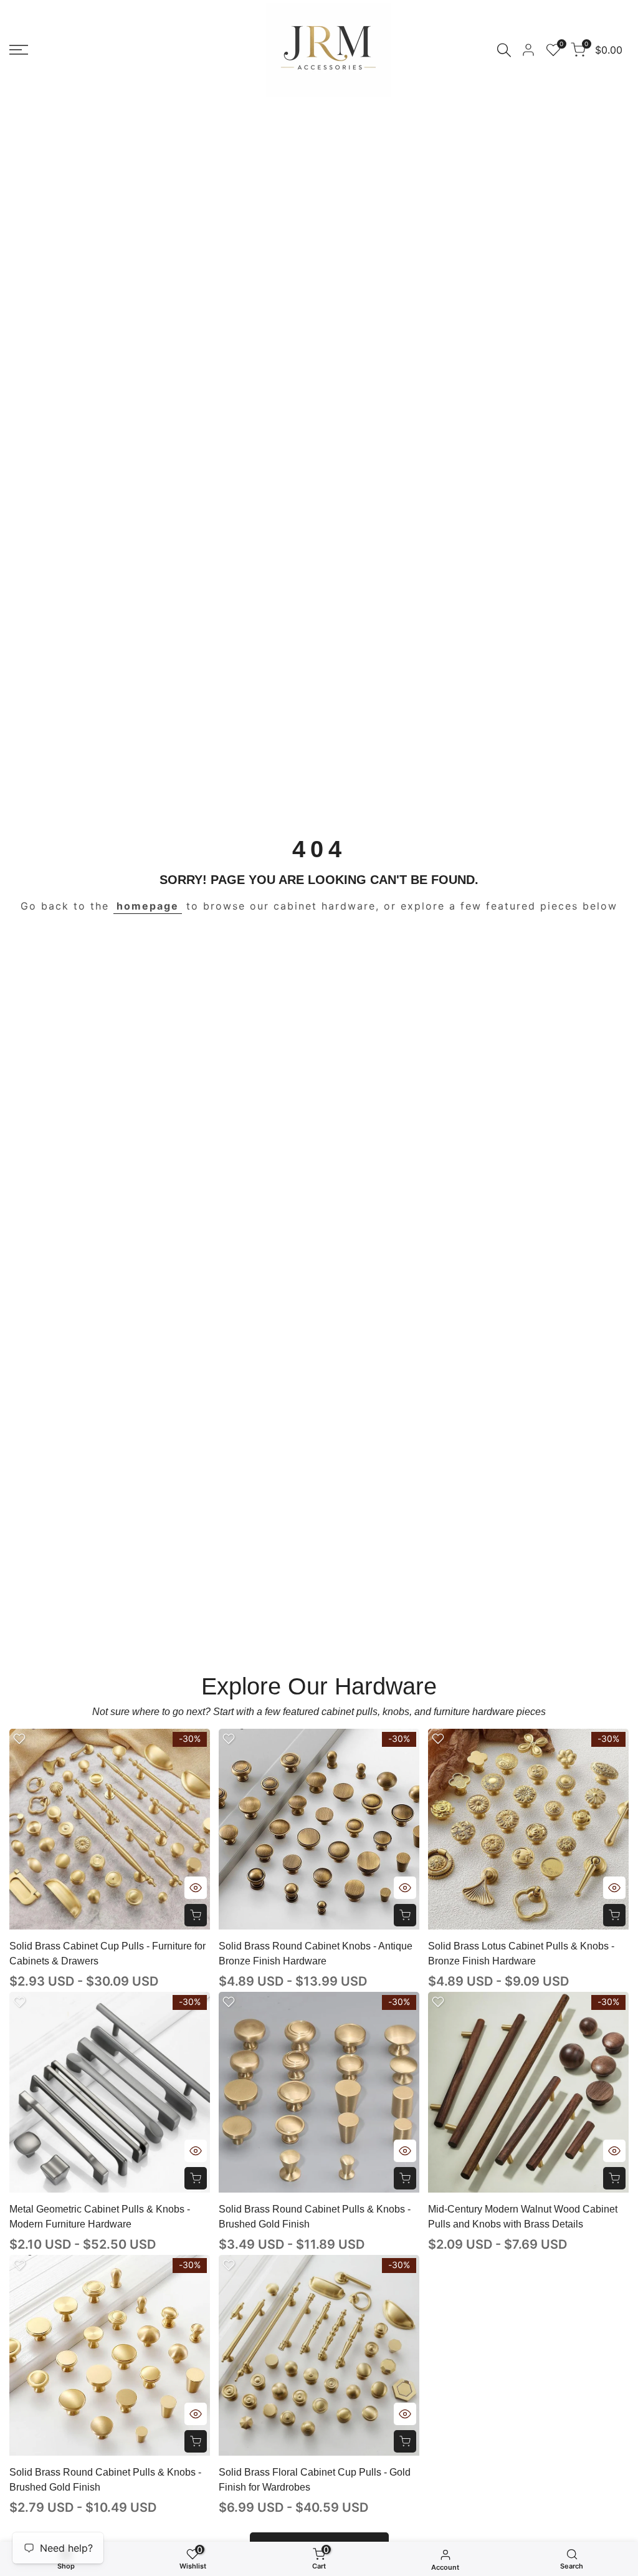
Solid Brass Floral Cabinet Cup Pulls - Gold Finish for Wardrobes (315, 2480)
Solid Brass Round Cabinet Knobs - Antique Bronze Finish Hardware (316, 1954)
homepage (148, 906)
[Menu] (19, 50)
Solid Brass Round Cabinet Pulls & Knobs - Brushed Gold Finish (315, 2217)
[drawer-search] (504, 50)
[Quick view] (196, 1888)
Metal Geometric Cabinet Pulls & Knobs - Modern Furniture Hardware (100, 2217)
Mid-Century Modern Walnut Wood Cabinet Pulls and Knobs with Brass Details (523, 2217)
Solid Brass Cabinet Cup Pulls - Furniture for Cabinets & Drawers (107, 1954)
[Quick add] (196, 1915)
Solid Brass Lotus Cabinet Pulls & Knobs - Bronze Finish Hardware (521, 1954)
